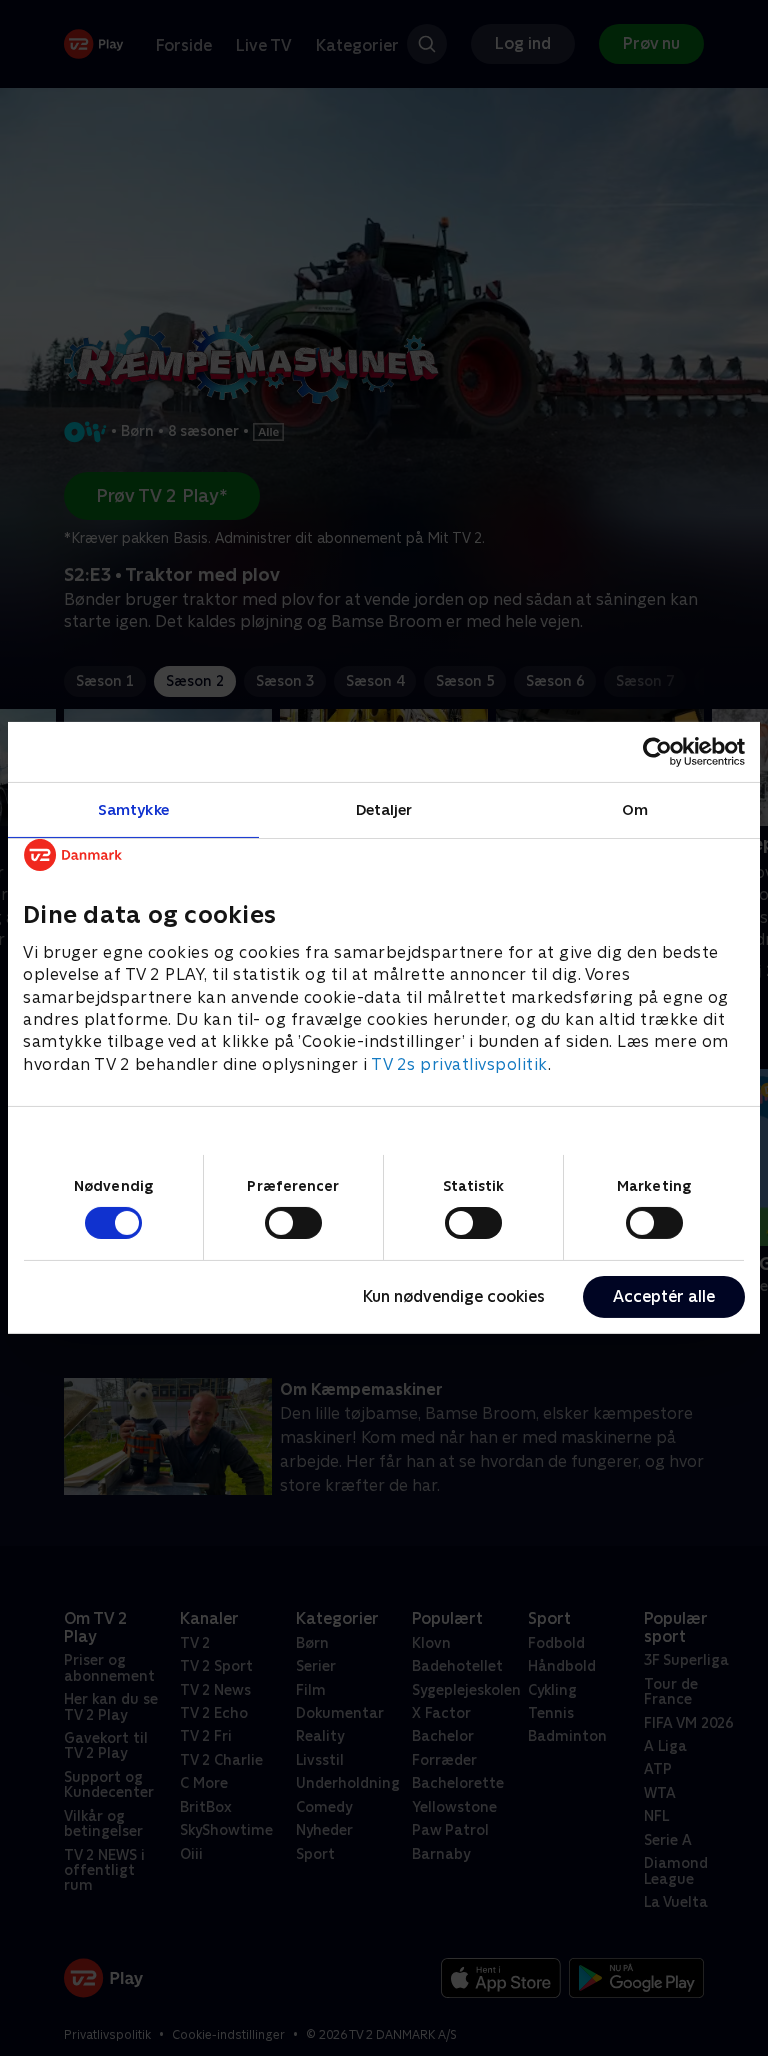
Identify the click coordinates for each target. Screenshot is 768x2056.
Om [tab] (635, 809)
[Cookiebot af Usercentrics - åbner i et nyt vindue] (657, 752)
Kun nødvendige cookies (454, 1296)
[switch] (293, 1223)
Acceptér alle (664, 1296)
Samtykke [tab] (133, 809)
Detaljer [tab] (384, 809)
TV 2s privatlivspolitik (459, 1064)
